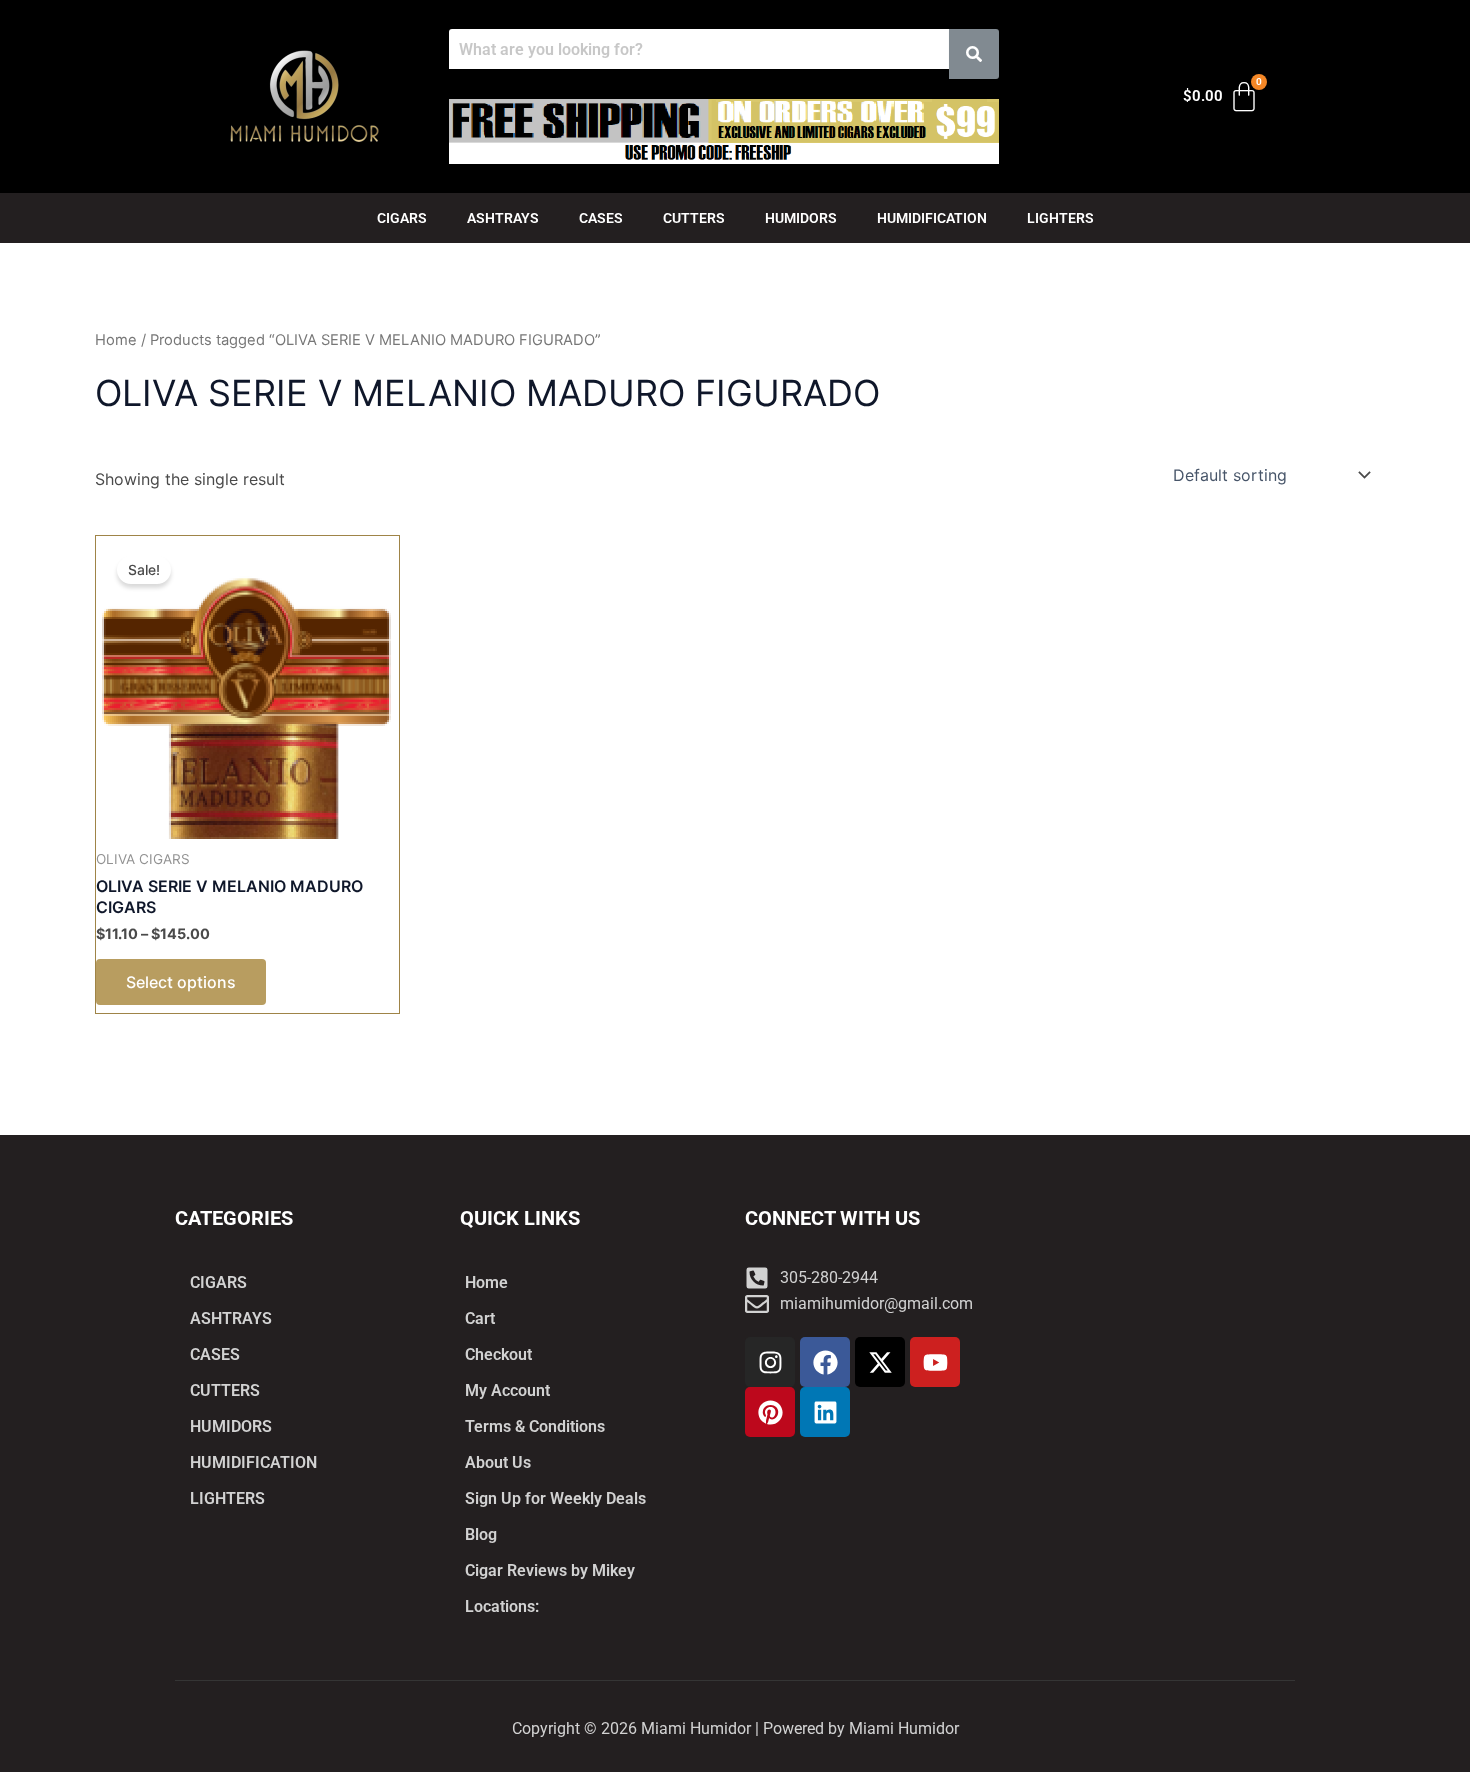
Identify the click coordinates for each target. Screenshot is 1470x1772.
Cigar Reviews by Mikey (550, 1570)
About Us (498, 1462)
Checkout (498, 1354)
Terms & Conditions (535, 1426)
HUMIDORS (801, 218)
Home (116, 340)
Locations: (502, 1606)
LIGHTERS (1060, 218)
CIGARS (402, 218)
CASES (601, 218)
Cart (480, 1318)
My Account (507, 1390)
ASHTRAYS (503, 218)
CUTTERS (694, 218)
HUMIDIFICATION (932, 218)
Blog (481, 1534)
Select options (181, 982)
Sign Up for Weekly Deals (555, 1498)
